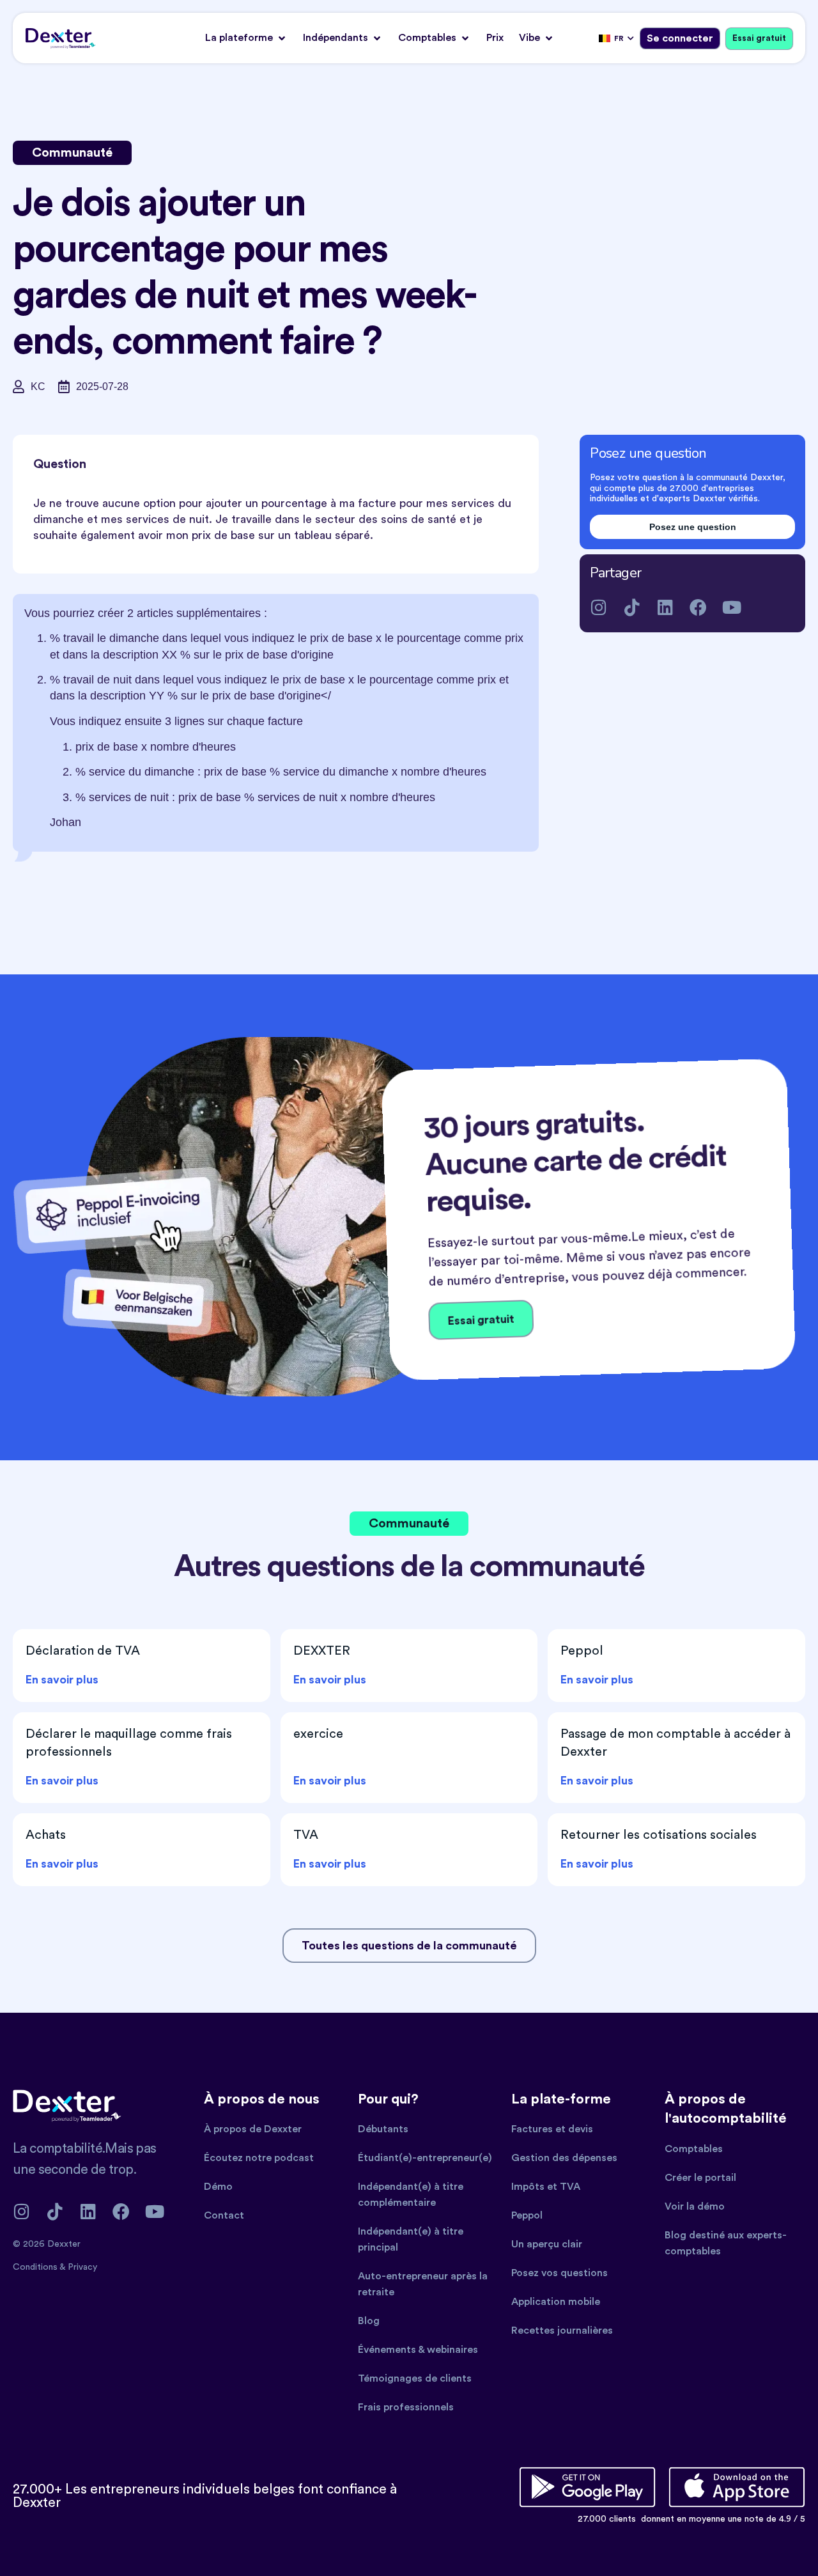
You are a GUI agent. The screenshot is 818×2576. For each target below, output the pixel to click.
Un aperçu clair (547, 2244)
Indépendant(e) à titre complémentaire (411, 2195)
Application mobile (556, 2302)
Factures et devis (552, 2129)
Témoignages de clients (415, 2378)
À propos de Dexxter (253, 2129)
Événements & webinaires (418, 2350)
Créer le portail (700, 2178)
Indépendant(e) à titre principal (411, 2239)
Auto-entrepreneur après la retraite (423, 2284)
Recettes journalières (562, 2330)
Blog (369, 2321)
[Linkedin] (665, 607)
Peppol (527, 2215)
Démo (218, 2187)
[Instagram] (598, 607)
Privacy (82, 2267)
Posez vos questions (559, 2273)
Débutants (383, 2129)
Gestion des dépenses (564, 2158)
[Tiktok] (632, 607)
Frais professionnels (406, 2407)
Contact (224, 2215)
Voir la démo (695, 2206)
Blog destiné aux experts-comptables (726, 2243)
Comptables (694, 2149)
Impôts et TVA (546, 2187)
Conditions (36, 2267)
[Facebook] (698, 607)
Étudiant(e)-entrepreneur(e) (425, 2158)
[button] (246, 38)
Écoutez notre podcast (259, 2158)
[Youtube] (731, 607)
